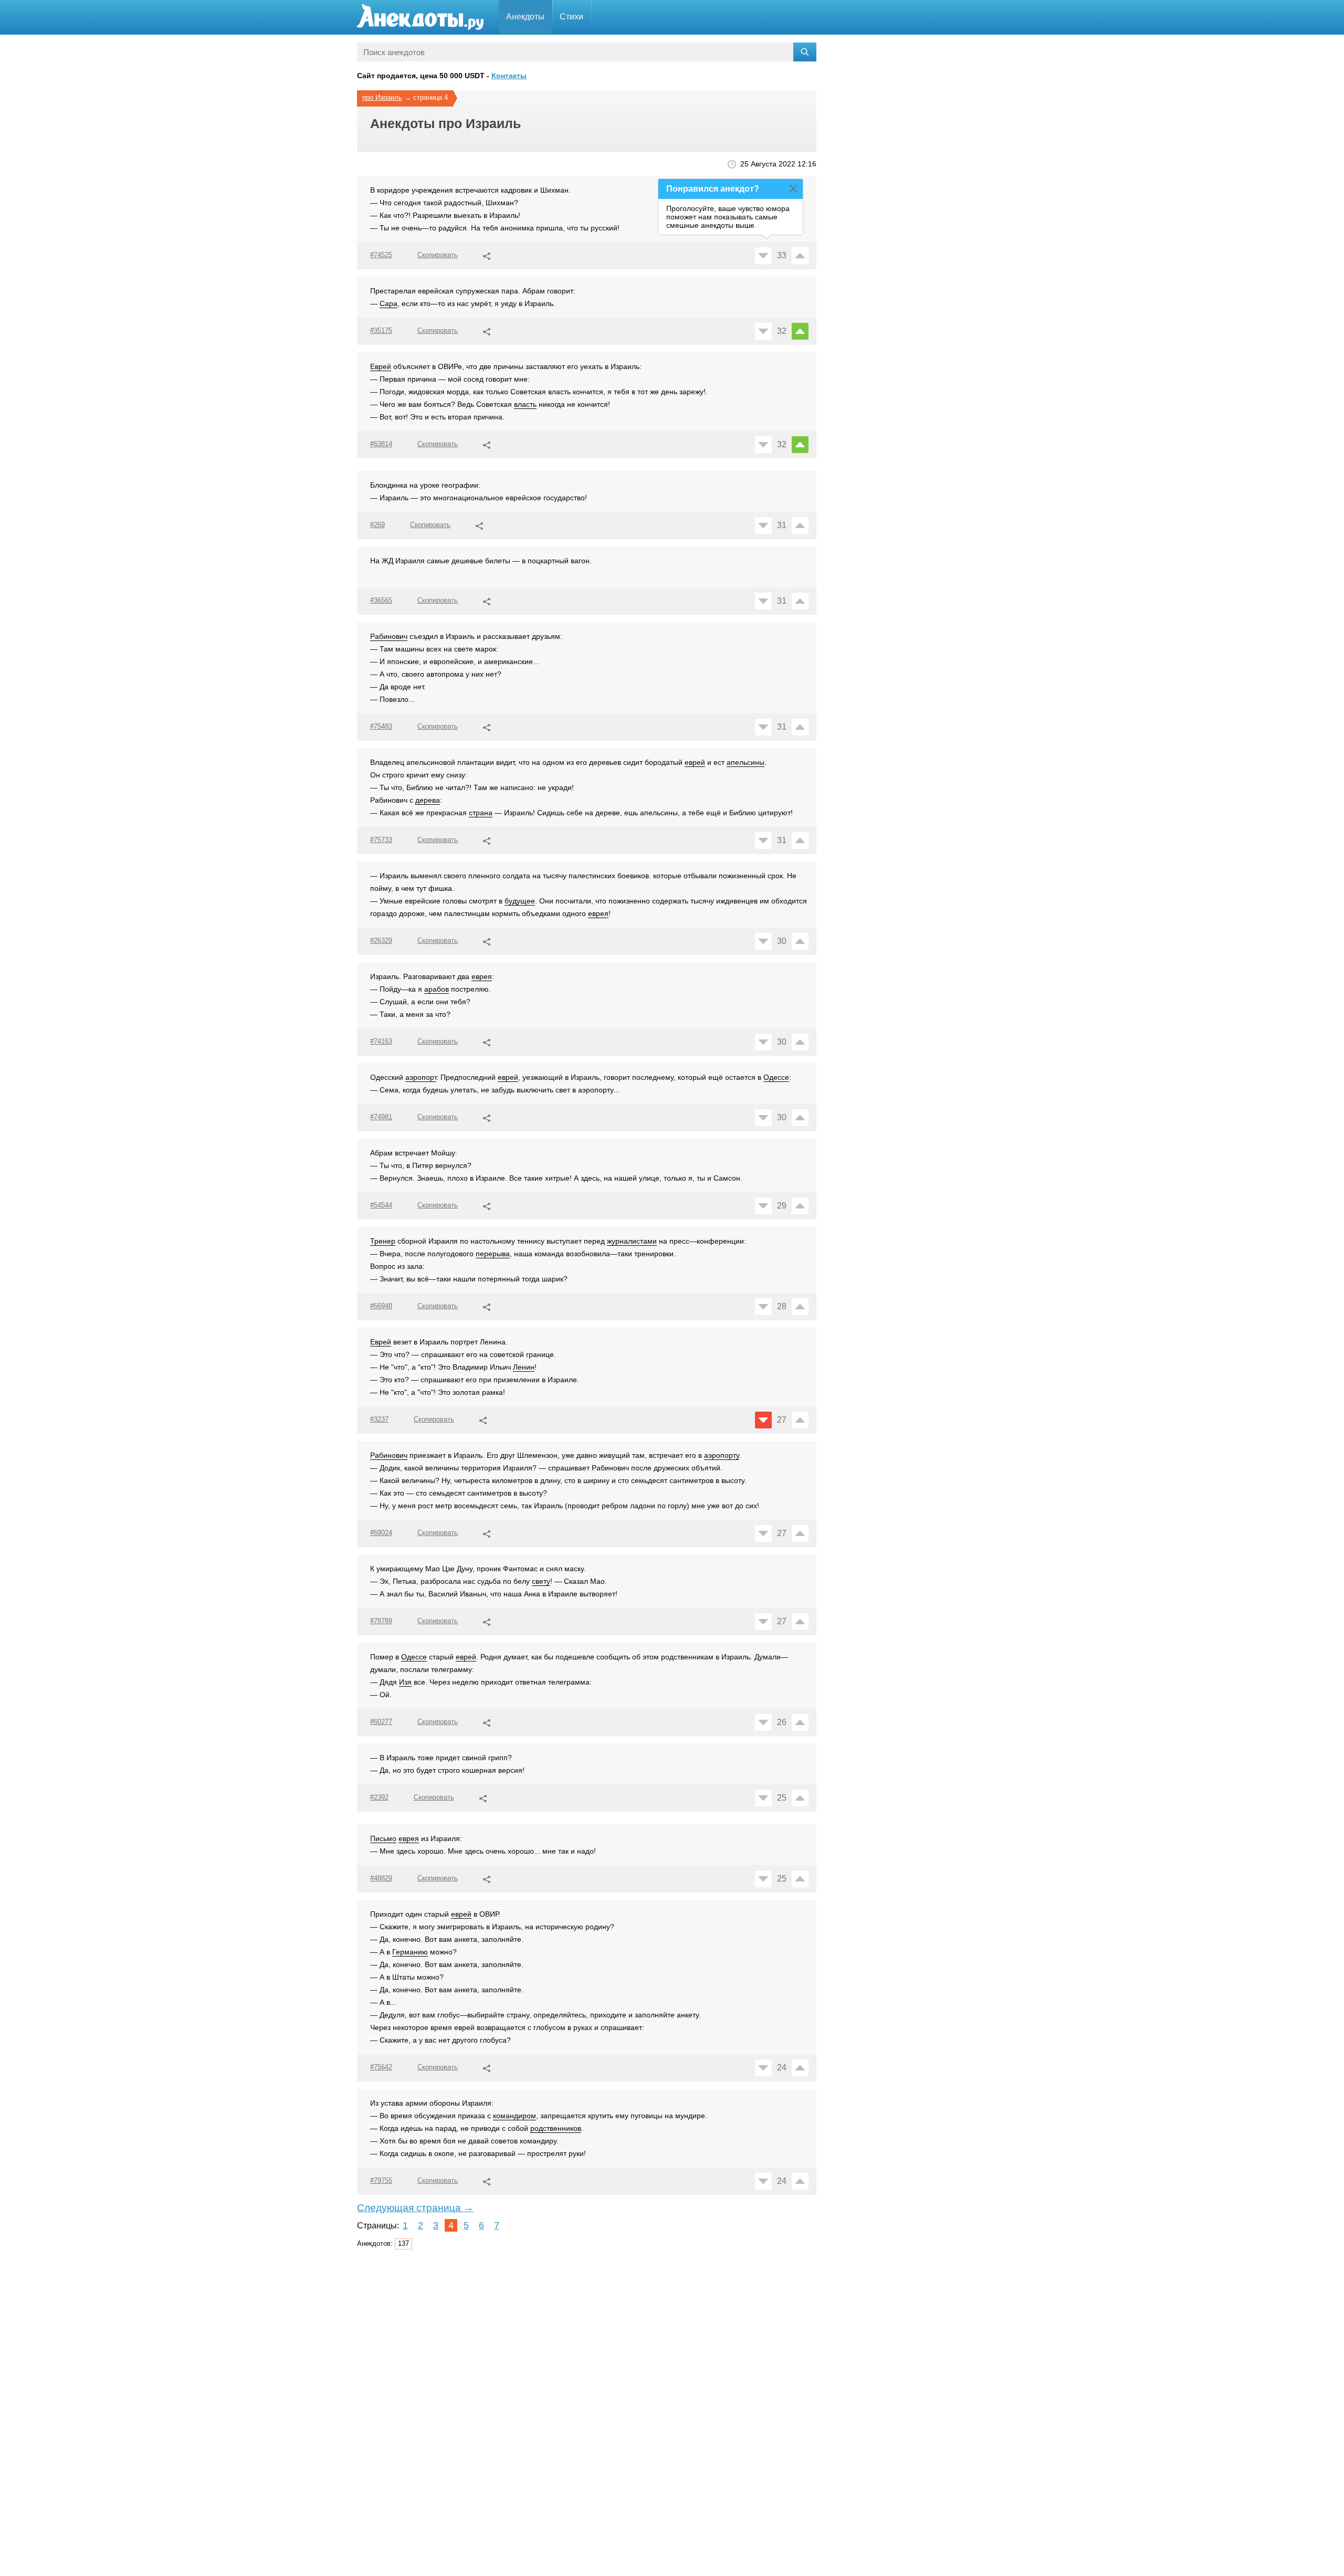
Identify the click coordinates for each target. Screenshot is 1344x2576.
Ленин (524, 1367)
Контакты (509, 76)
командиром (514, 2116)
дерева (428, 800)
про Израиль (382, 97)
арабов (437, 989)
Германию (410, 1952)
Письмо (383, 1838)
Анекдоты (525, 17)
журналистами (632, 1241)
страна (481, 813)
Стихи (571, 17)
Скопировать (438, 255)
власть (525, 404)
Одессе (776, 1077)
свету (541, 1581)
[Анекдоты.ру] (420, 17)
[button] (487, 255)
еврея (598, 913)
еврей (695, 762)
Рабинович (389, 636)
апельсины (745, 762)
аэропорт (421, 1077)
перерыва (493, 1254)
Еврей (381, 366)
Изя (405, 1682)
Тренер (383, 1241)
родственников (556, 2128)
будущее (520, 901)
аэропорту (722, 1455)
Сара (388, 303)
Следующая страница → (415, 2208)
